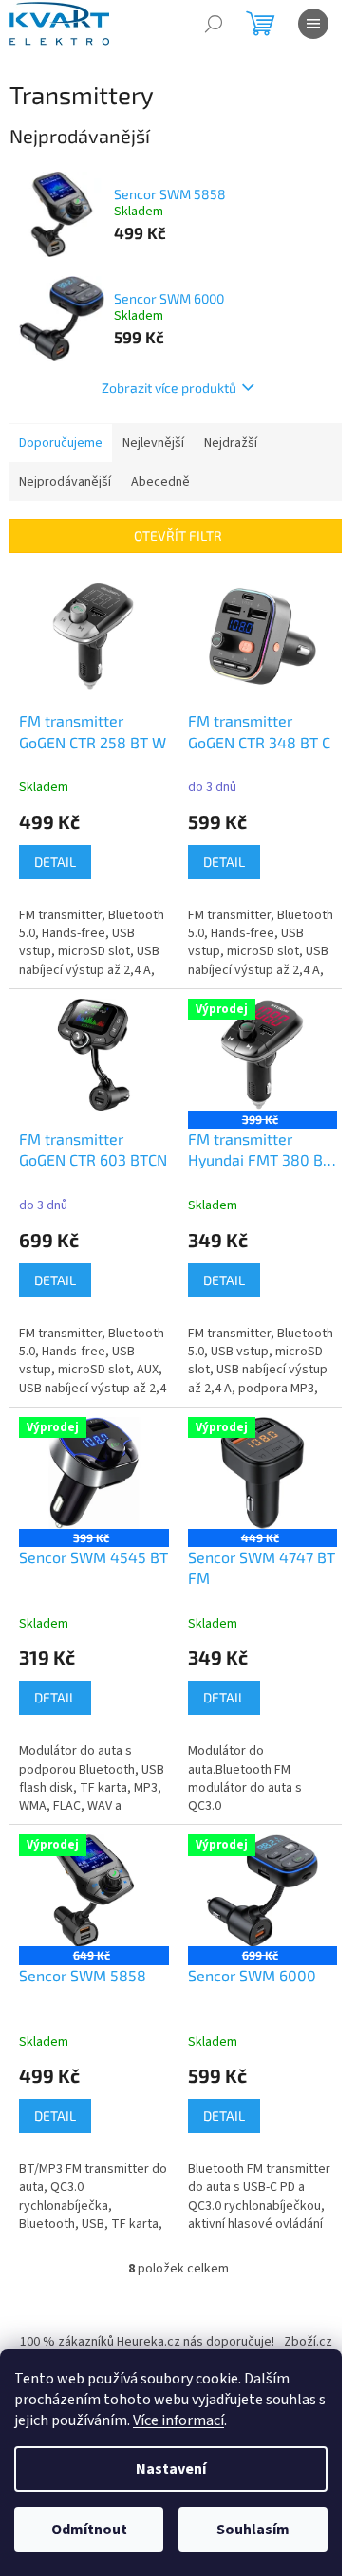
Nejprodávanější (65, 482)
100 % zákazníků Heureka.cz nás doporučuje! (147, 2342)
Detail (55, 862)
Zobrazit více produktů (169, 387)
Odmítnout (89, 2530)
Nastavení (171, 2469)
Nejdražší (231, 443)
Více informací (178, 2420)
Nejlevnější (153, 443)
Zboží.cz (308, 2342)
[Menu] (313, 24)
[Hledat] (214, 24)
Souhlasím (253, 2530)
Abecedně (160, 482)
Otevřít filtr (178, 535)
